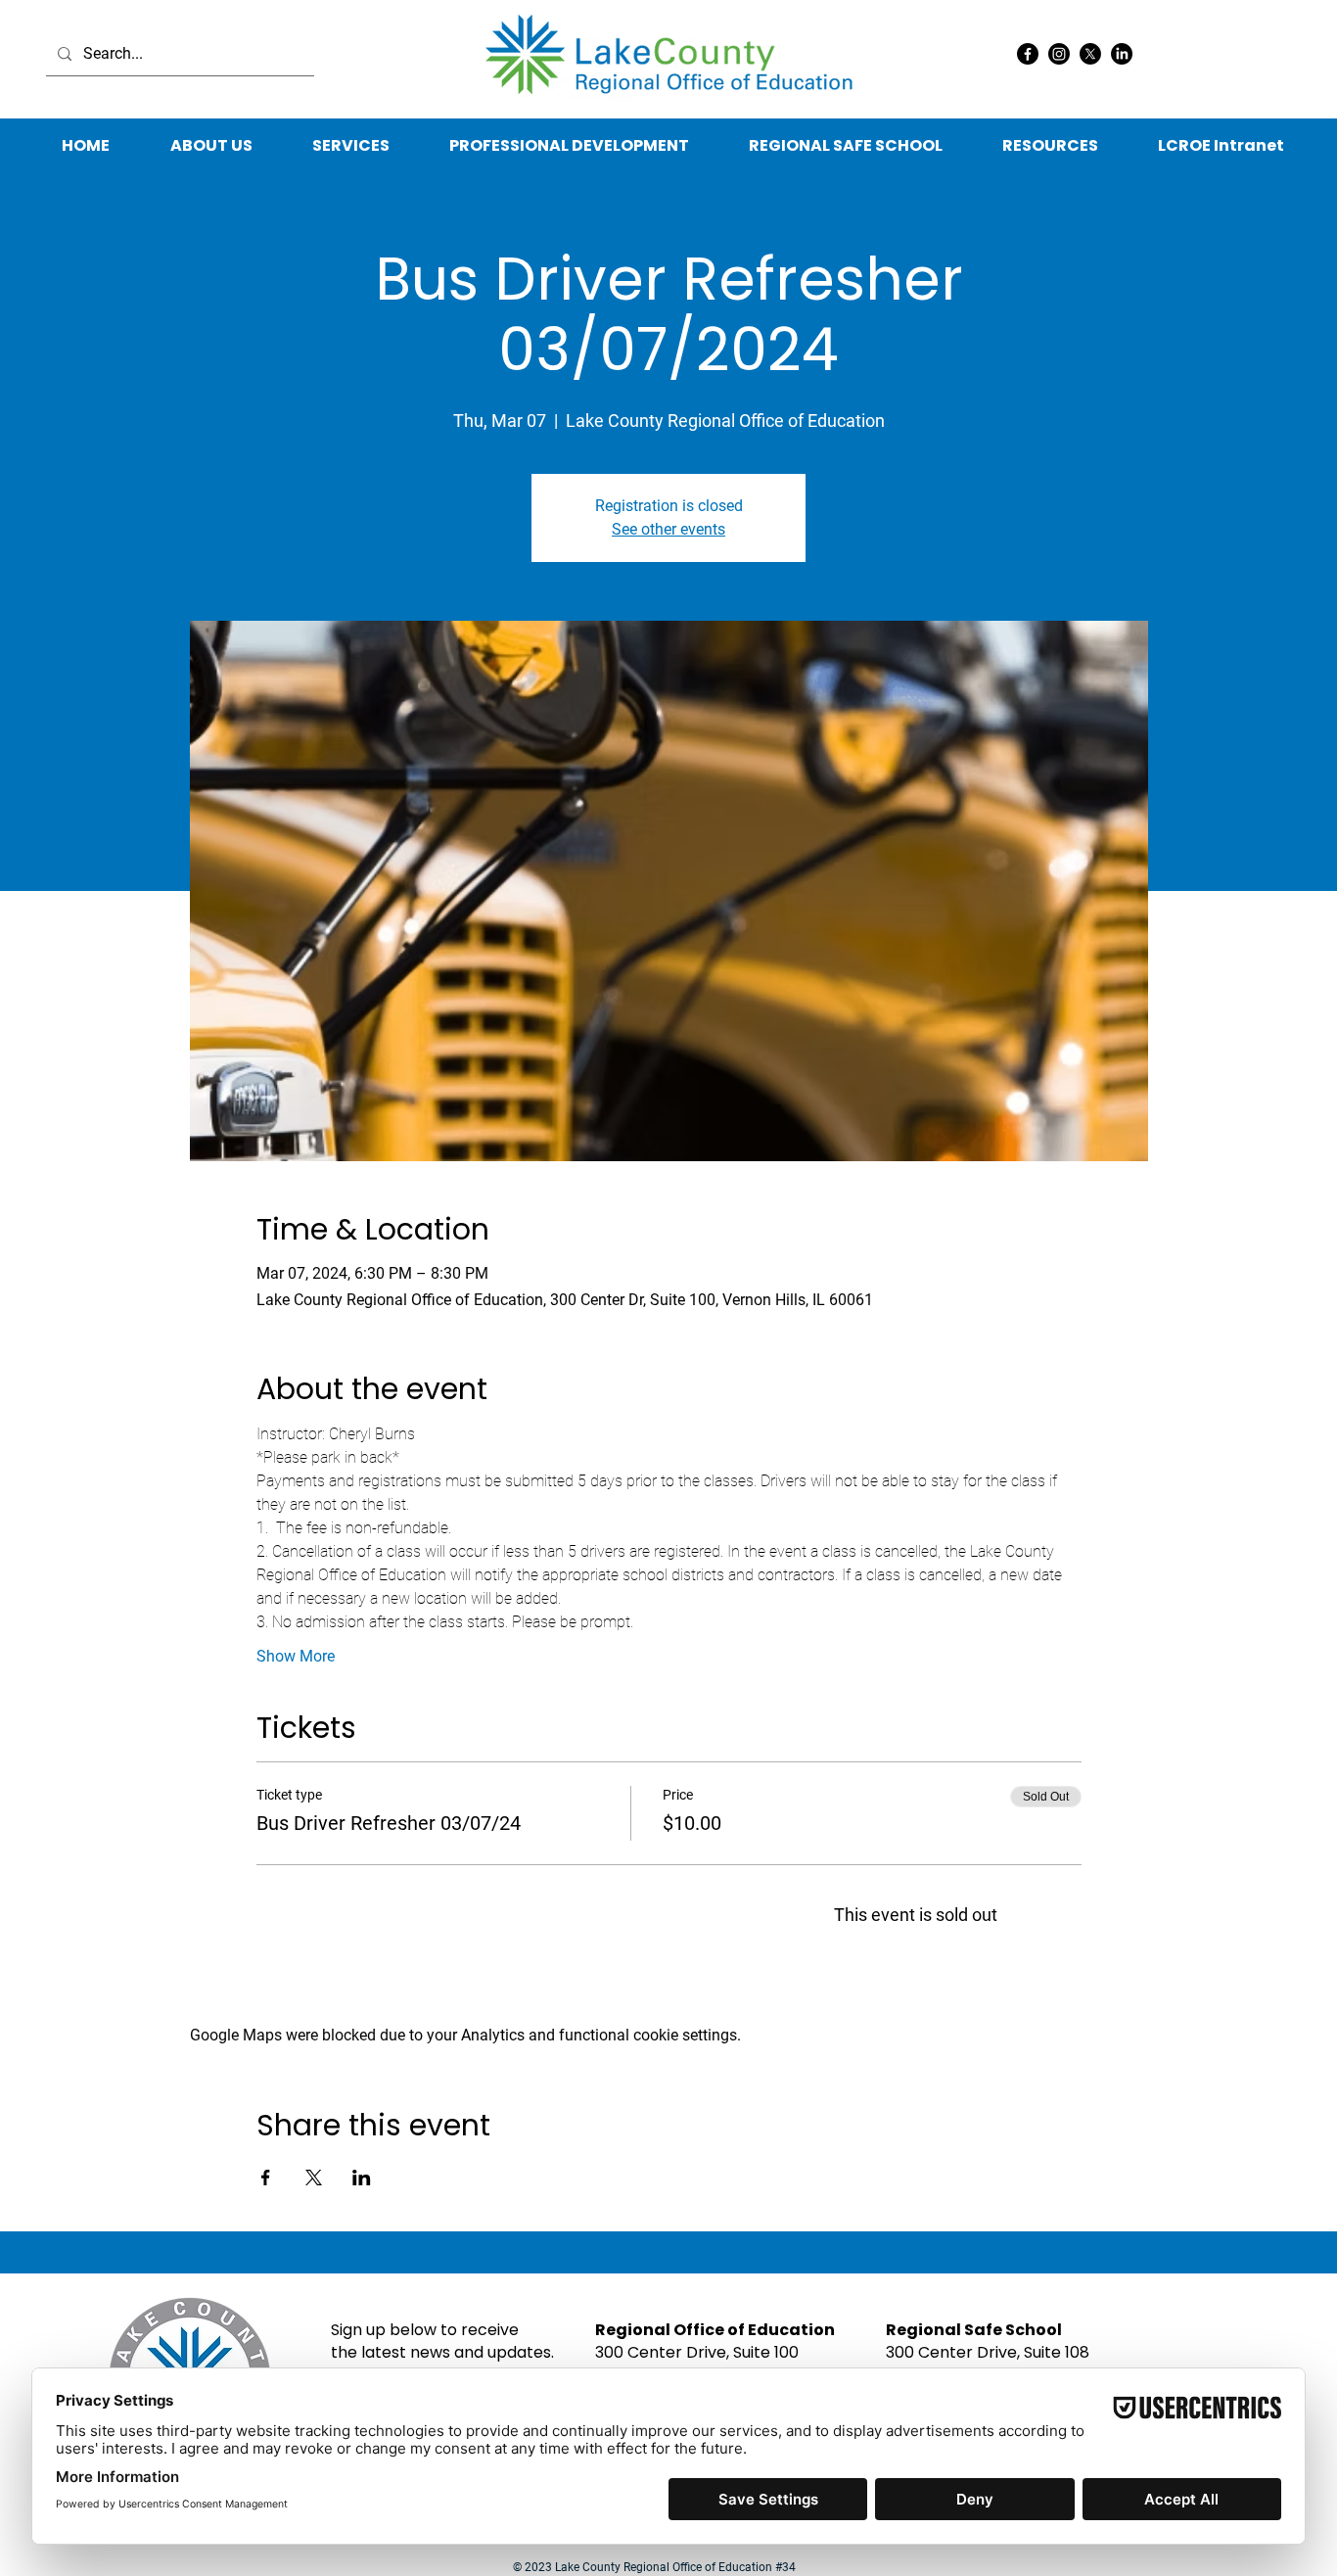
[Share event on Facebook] (266, 2178)
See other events (668, 529)
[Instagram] (1059, 54)
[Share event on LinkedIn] (362, 2178)
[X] (1090, 54)
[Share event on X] (314, 2178)
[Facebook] (1028, 54)
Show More (296, 1656)
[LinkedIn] (1122, 54)
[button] (1050, 146)
